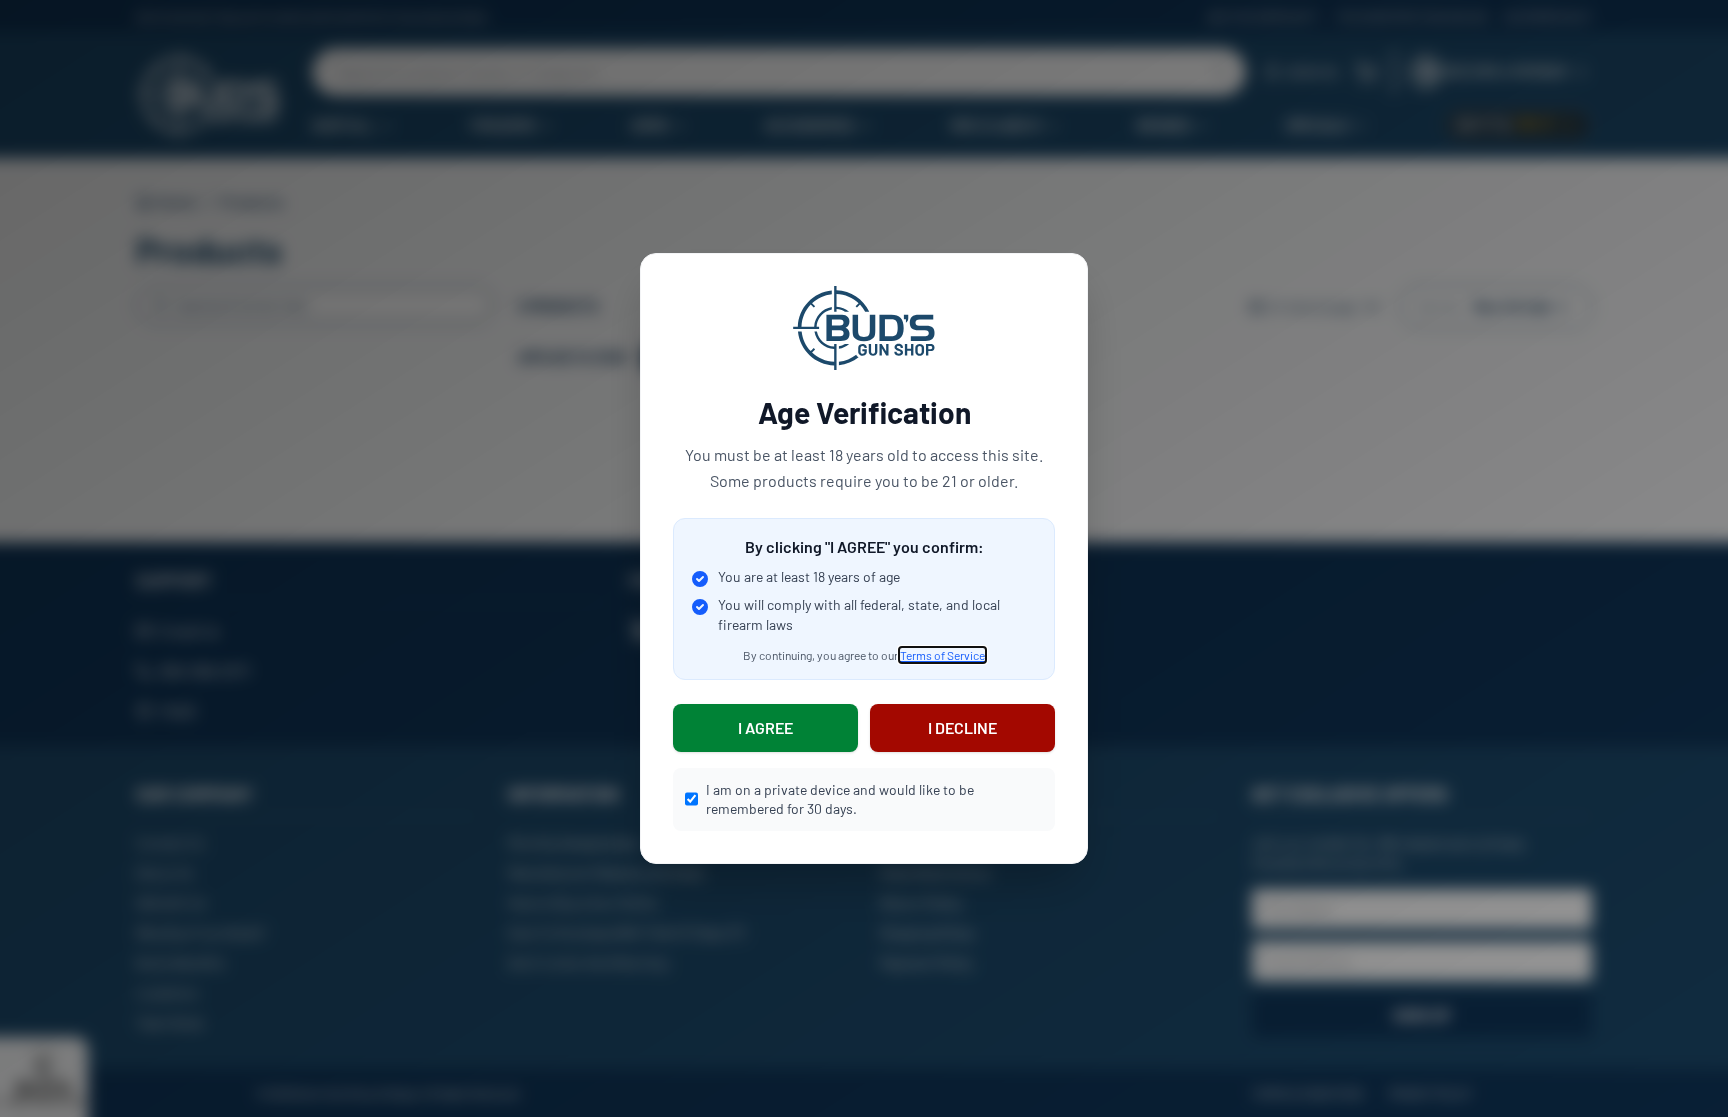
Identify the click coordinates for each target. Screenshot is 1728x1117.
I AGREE (765, 727)
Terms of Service (942, 655)
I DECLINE (962, 727)
